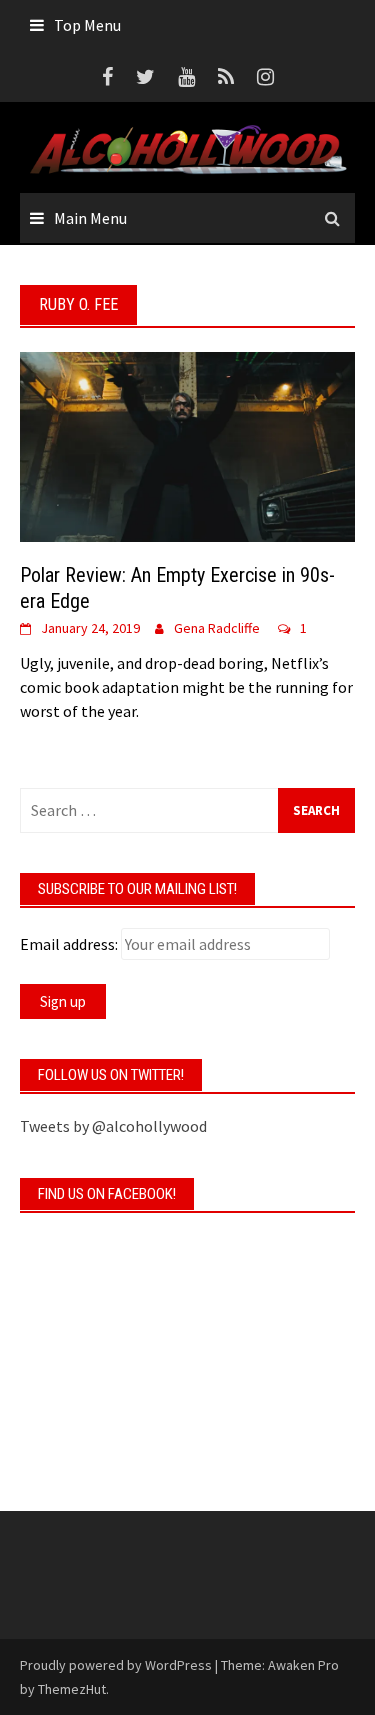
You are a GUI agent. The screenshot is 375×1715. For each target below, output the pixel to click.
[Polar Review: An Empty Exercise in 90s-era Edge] (187, 444)
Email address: (69, 944)
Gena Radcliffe (217, 628)
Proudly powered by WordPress (116, 1665)
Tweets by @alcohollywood (113, 1126)
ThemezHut (72, 1689)
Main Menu (90, 218)
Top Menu (87, 25)
